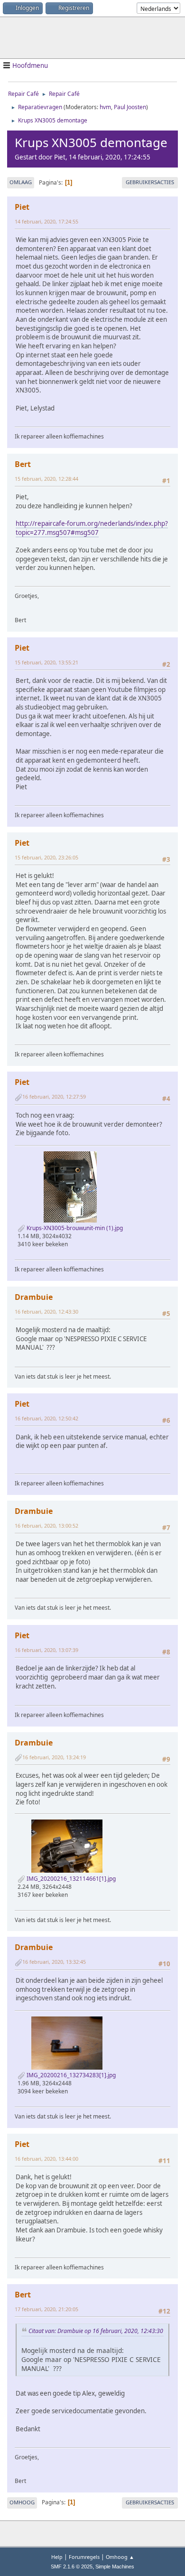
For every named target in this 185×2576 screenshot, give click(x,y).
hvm (105, 107)
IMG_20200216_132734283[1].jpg (70, 2075)
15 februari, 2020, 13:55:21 (46, 662)
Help (57, 2557)
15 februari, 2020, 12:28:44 (46, 479)
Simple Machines (115, 2567)
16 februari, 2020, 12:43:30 (46, 1311)
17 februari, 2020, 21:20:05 (46, 2309)
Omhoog (22, 2502)
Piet (22, 207)
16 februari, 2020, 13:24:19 (54, 1757)
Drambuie (34, 1297)
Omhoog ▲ (120, 2557)
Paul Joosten (130, 107)
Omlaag (21, 182)
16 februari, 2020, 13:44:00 (46, 2159)
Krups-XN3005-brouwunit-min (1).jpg (74, 1228)
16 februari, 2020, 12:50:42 (46, 1418)
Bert (23, 464)
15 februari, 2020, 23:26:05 (46, 857)
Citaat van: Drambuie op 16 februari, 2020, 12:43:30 (96, 2331)
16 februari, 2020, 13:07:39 (46, 1650)
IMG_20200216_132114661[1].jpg (70, 1879)
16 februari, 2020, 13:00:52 (46, 1526)
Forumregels (84, 2557)
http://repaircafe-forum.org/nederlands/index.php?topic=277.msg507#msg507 (92, 528)
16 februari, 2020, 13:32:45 (54, 1962)
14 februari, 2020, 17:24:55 (46, 221)
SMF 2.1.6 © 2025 (72, 2567)
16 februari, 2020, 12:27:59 (54, 1097)
